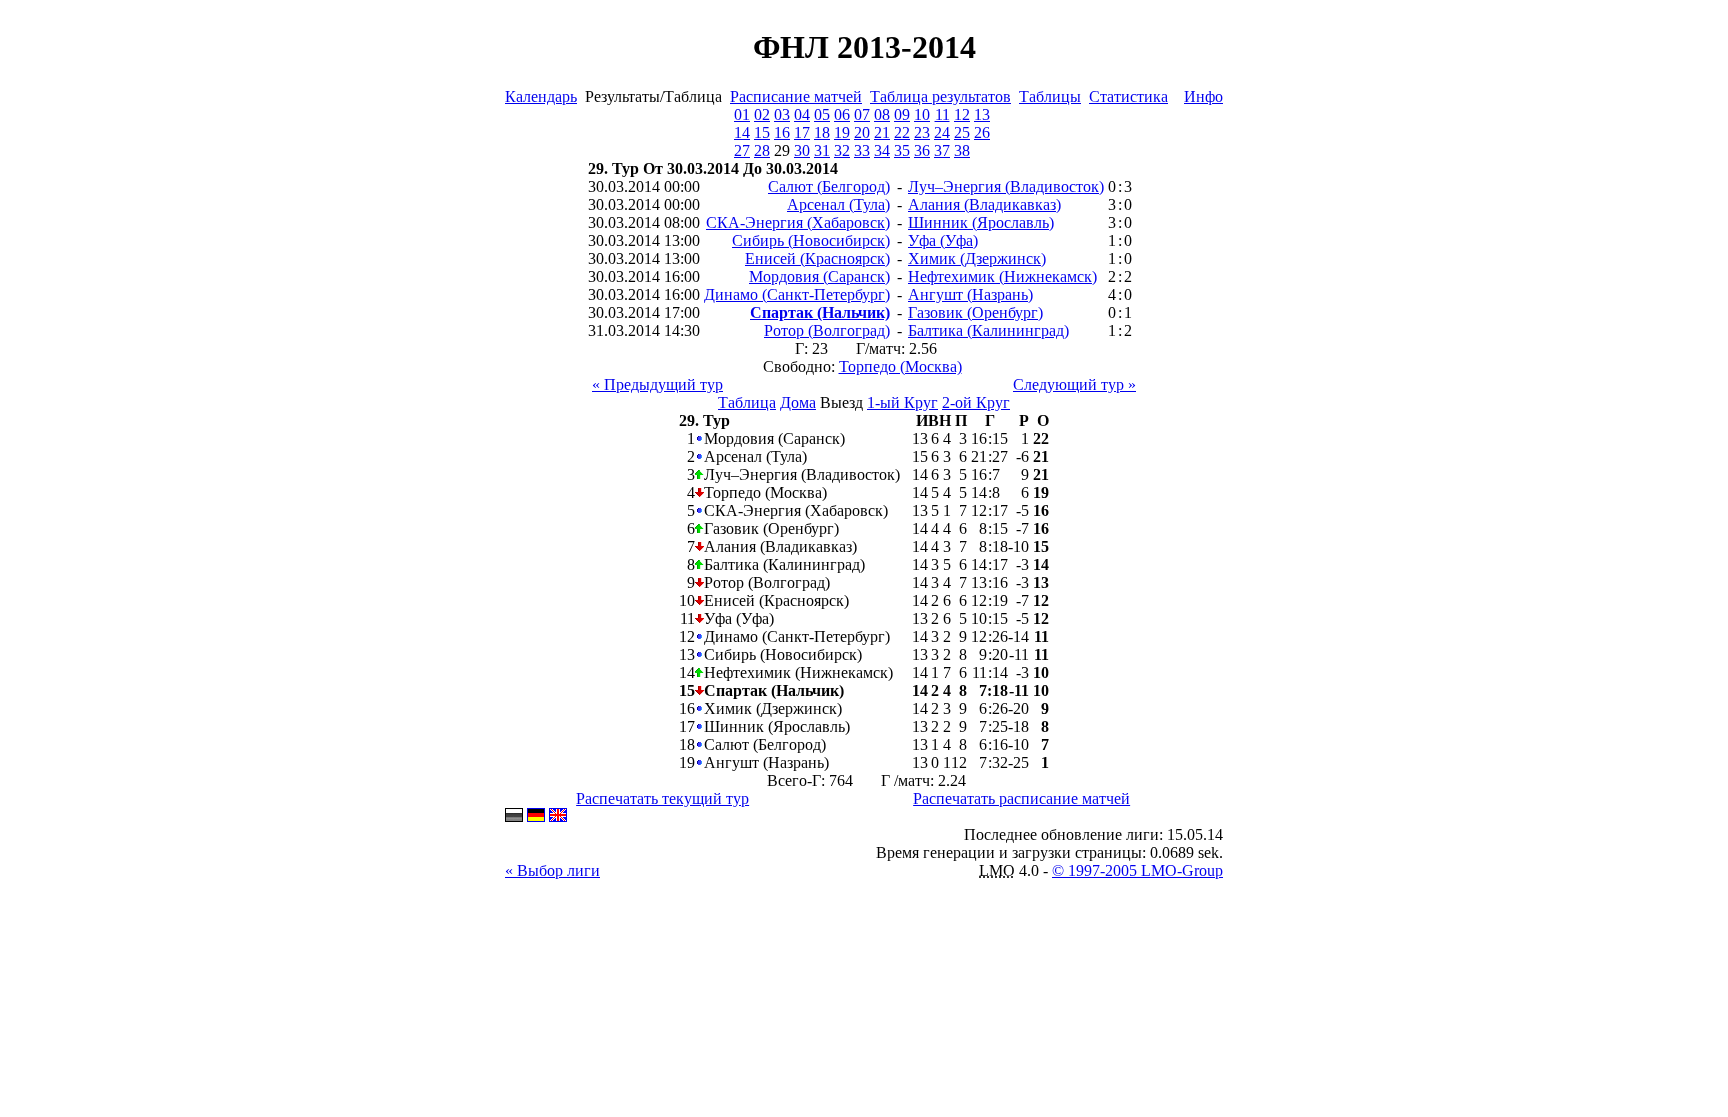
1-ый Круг (902, 402)
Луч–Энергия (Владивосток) (1006, 186)
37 (942, 150)
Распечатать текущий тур (662, 798)
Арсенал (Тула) (838, 204)
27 (742, 150)
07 (862, 114)
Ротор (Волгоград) (827, 330)
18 (822, 132)
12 (962, 114)
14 (742, 132)
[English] (558, 816)
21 (882, 132)
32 (842, 150)
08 (882, 114)
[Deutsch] (536, 816)
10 (922, 114)
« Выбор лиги (552, 870)
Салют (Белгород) (829, 186)
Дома (798, 402)
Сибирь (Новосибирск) (811, 240)
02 (762, 114)
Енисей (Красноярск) (817, 258)
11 (942, 114)
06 (842, 114)
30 (802, 150)
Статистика (1128, 96)
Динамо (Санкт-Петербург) (797, 294)
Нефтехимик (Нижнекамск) (1002, 276)
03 (782, 114)
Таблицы (1050, 96)
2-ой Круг (976, 402)
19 (842, 132)
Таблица (747, 402)
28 (762, 150)
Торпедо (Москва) (900, 366)
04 (802, 114)
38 (962, 150)
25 (962, 132)
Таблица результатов (940, 96)
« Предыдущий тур (657, 384)
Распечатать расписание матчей (1021, 798)
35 (902, 150)
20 (862, 132)
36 (922, 150)
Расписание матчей (796, 96)
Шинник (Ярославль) (981, 222)
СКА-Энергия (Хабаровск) (798, 222)
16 (782, 132)
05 (822, 114)
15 (762, 132)
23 (922, 132)
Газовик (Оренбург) (975, 312)
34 (882, 150)
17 (802, 132)
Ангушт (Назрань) (970, 294)
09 (902, 114)
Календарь (541, 96)
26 (982, 132)
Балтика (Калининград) (988, 330)
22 (902, 132)
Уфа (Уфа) (943, 240)
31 (822, 150)
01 (742, 114)
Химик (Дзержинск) (977, 258)
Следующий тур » (1074, 384)
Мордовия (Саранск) (819, 276)
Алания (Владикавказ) (984, 204)
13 (982, 114)
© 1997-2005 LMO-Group (1137, 870)
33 (862, 150)
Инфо (1203, 96)
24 (942, 132)
